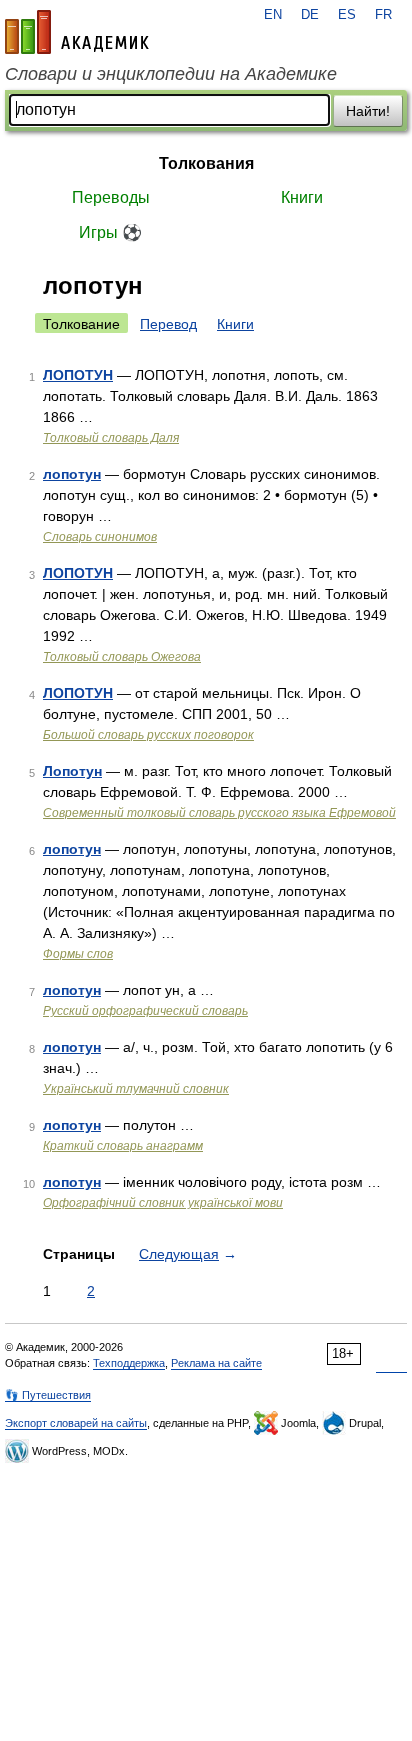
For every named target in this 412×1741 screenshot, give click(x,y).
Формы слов (78, 954)
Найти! (368, 111)
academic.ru (77, 32)
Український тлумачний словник (136, 1089)
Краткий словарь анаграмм (123, 1146)
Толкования (206, 163)
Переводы (111, 197)
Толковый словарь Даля (111, 438)
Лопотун (72, 771)
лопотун (72, 474)
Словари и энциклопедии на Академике (171, 74)
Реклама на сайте (216, 1363)
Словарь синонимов (100, 537)
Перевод (168, 324)
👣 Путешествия (48, 1395)
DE (310, 15)
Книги (302, 197)
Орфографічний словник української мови (163, 1203)
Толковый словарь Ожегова (122, 657)
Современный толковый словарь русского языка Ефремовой (219, 813)
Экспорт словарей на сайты (76, 1423)
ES (347, 15)
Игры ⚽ (110, 232)
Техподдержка (129, 1363)
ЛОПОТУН (78, 375)
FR (383, 15)
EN (273, 15)
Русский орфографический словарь (145, 1011)
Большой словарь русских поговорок (148, 735)
